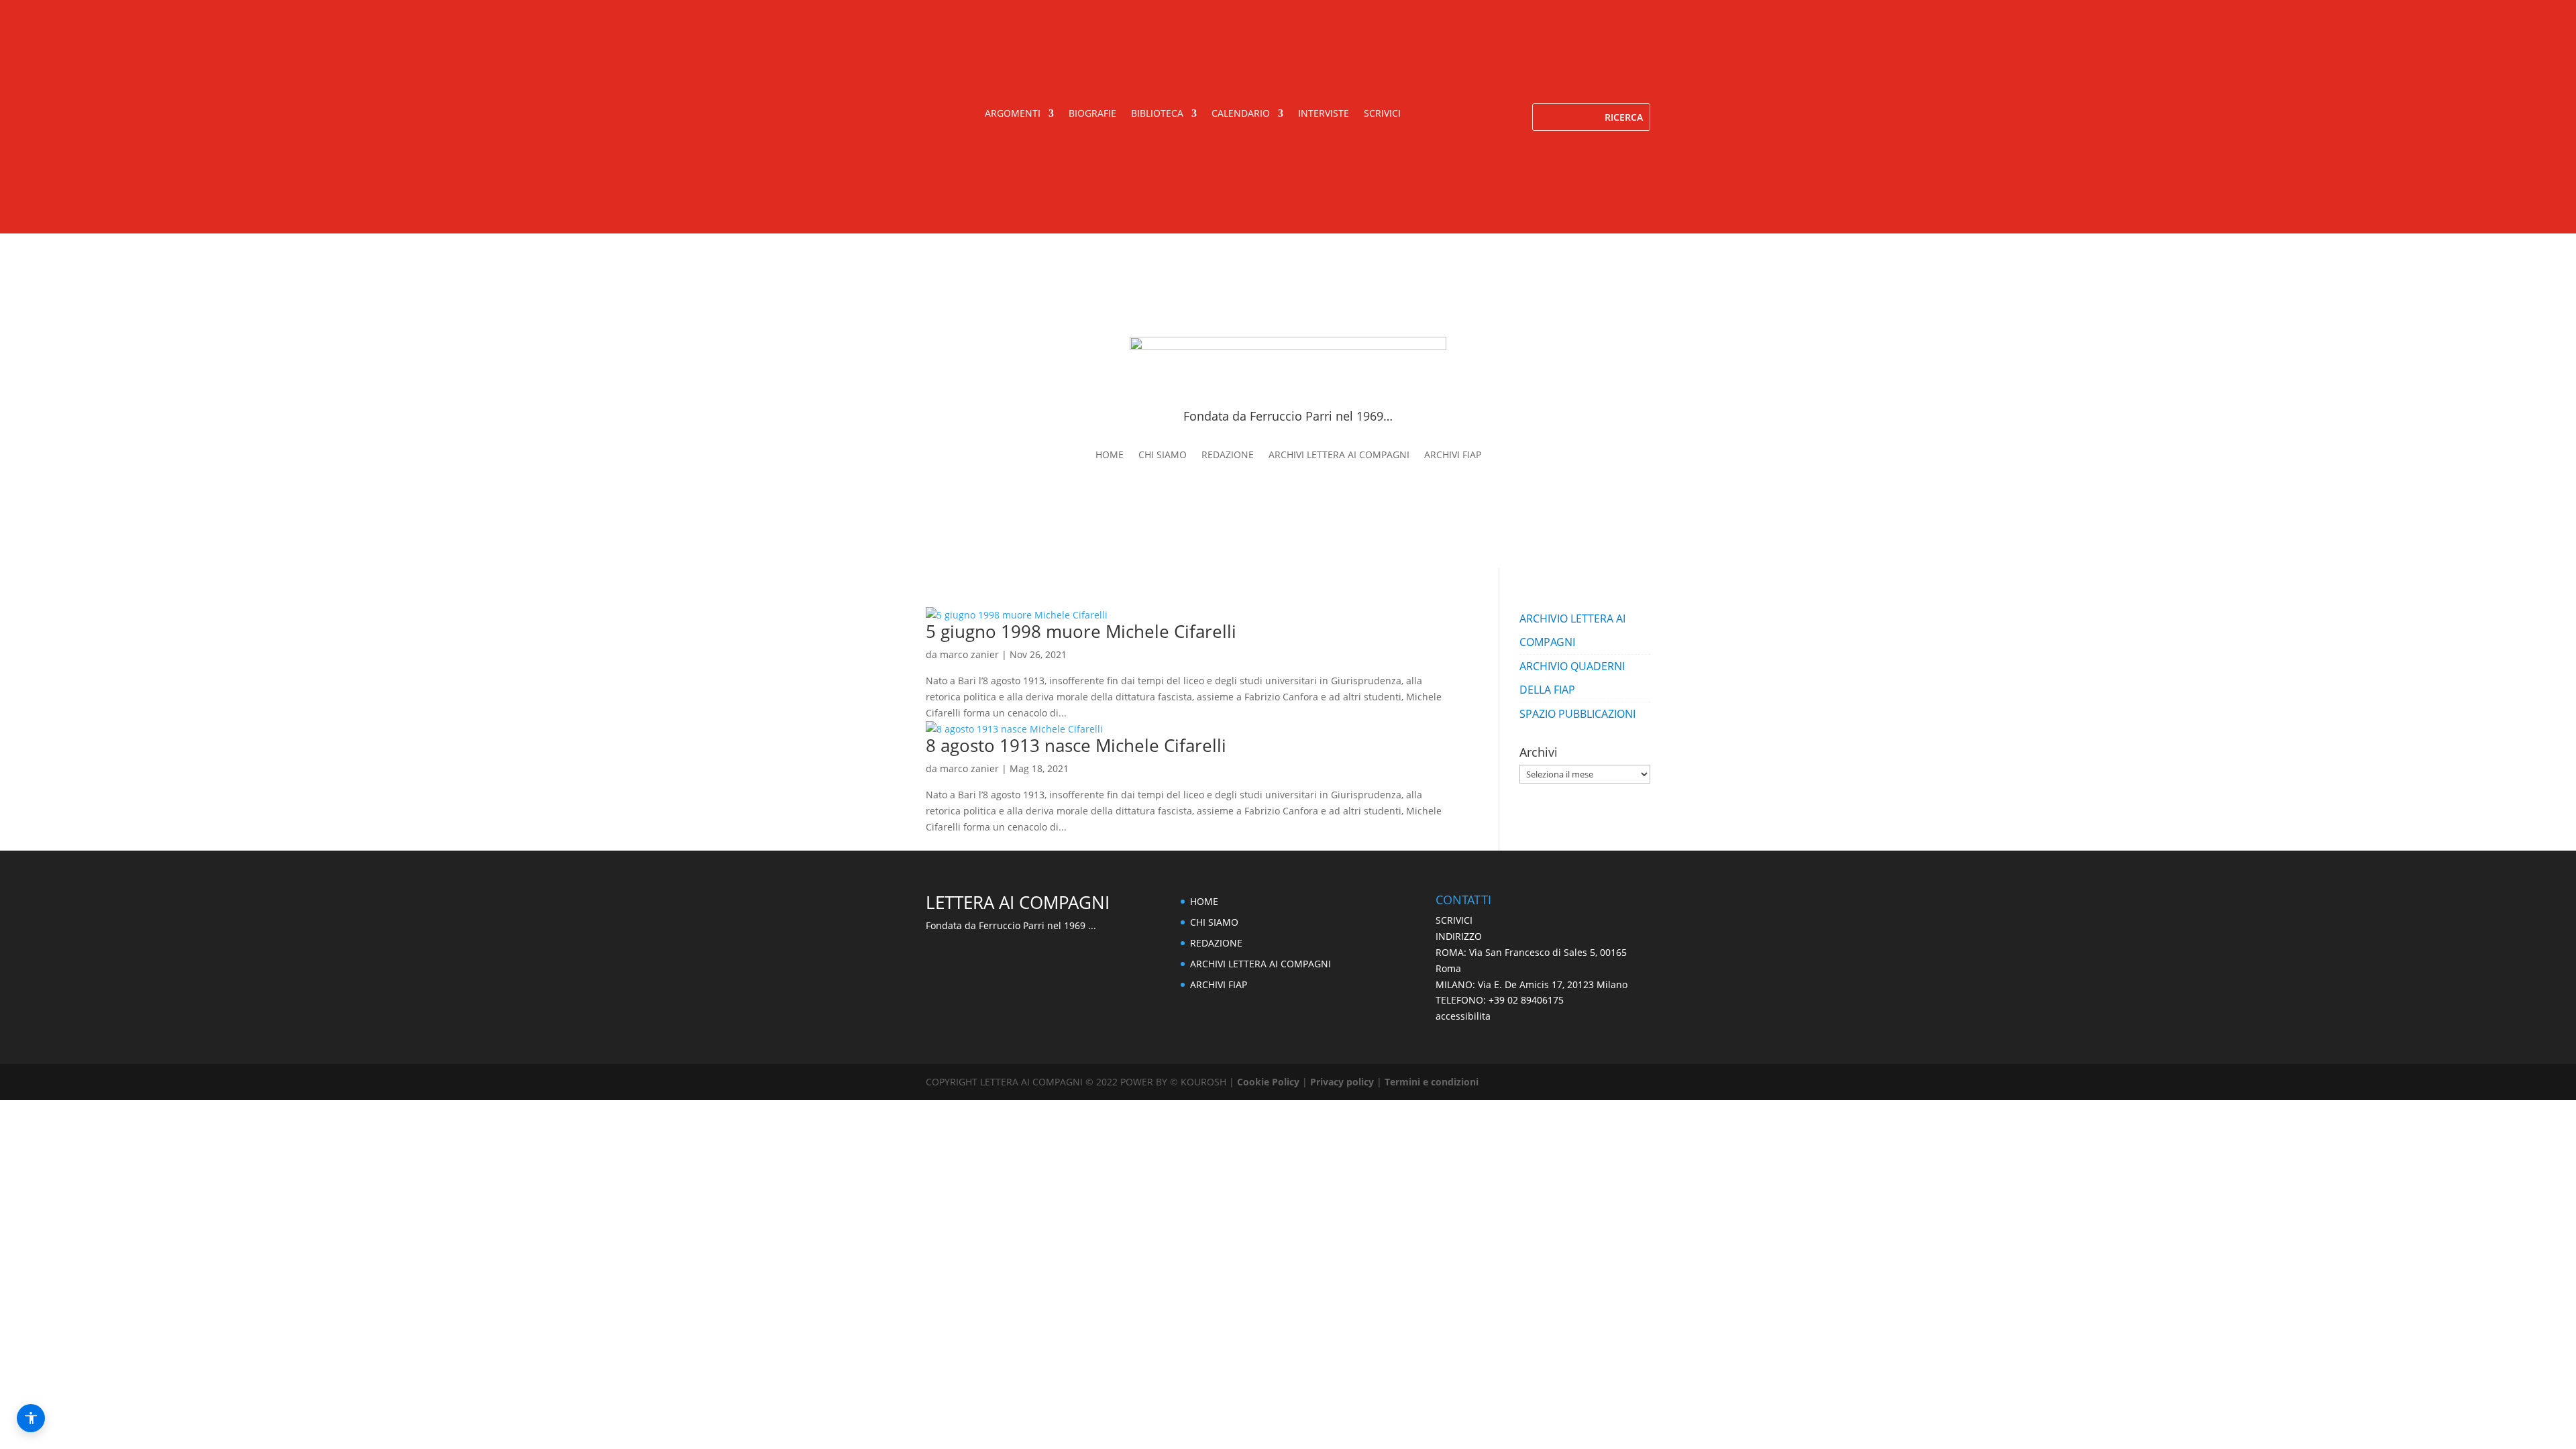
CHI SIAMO (1163, 455)
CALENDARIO (1241, 114)
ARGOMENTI (1013, 114)
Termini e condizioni (1432, 1082)
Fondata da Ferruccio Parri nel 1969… (1288, 416)
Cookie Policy (1270, 1082)
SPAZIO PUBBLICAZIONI (1577, 714)
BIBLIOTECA (1157, 114)
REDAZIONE (1228, 455)
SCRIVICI (1382, 114)
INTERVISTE (1324, 114)
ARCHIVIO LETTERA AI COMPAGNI (1572, 630)
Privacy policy (1342, 1082)
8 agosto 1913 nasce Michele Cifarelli (1076, 745)
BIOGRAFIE (1092, 114)
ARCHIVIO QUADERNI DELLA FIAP (1572, 678)
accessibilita (1463, 1016)
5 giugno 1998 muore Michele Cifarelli (1081, 631)
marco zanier (969, 654)
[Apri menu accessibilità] (31, 1418)
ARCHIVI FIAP (1453, 455)
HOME (1110, 455)
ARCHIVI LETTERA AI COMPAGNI (1339, 455)
